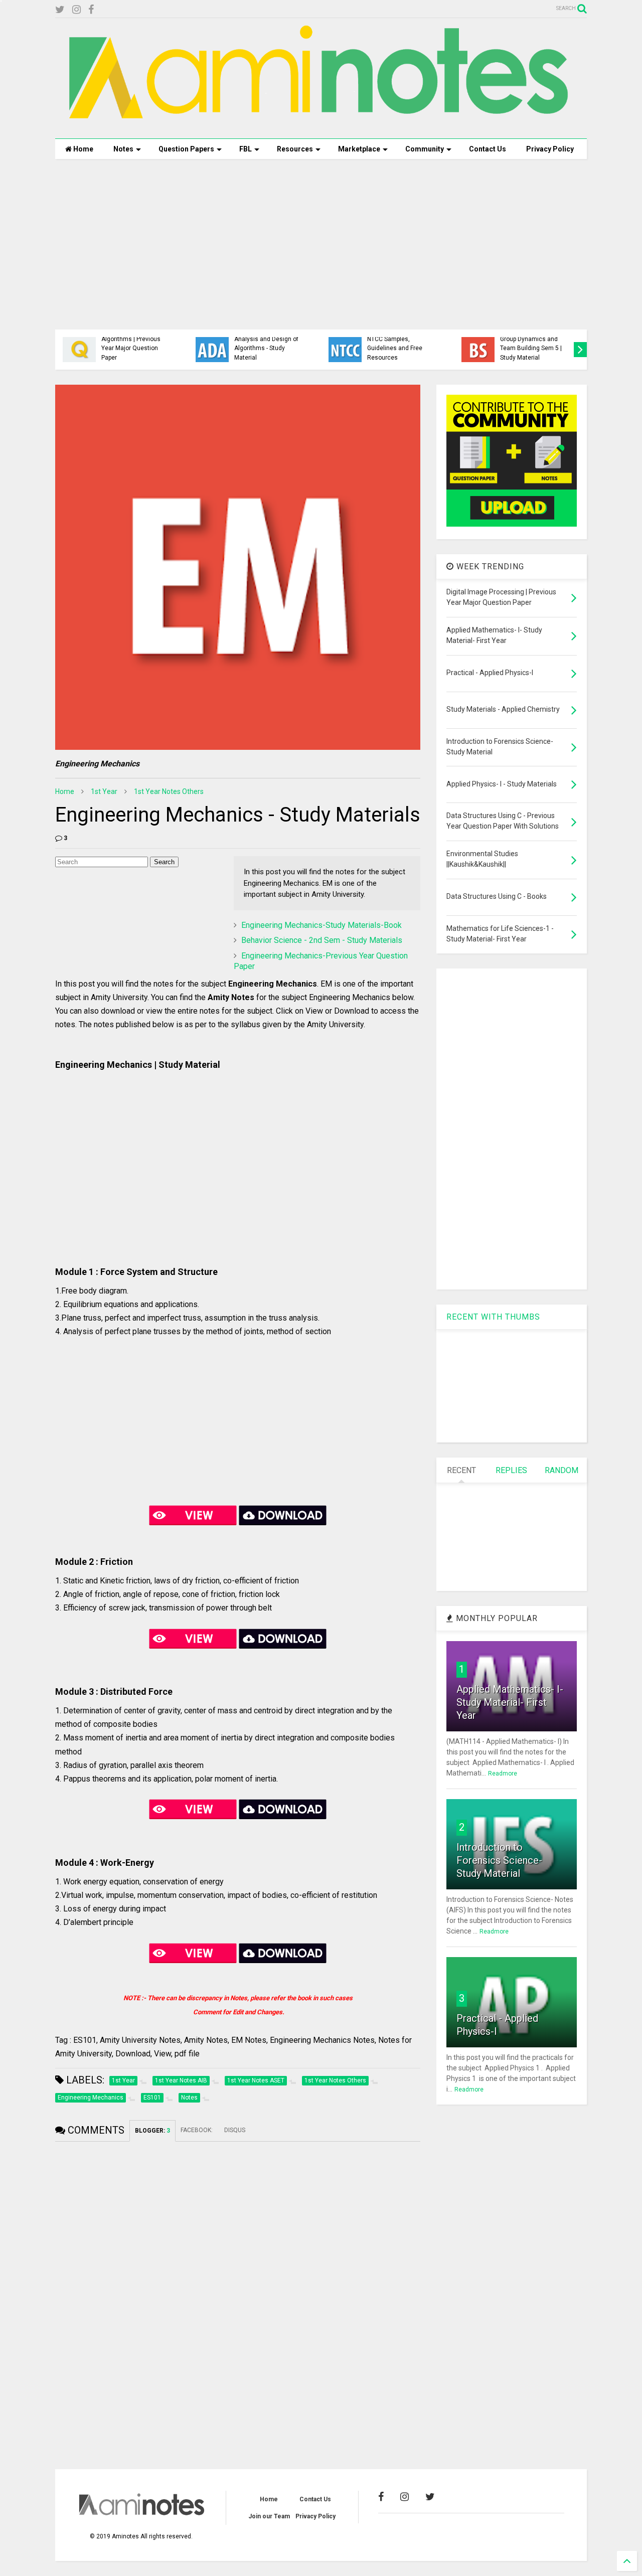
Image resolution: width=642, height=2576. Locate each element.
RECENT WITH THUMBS (493, 1317)
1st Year (104, 791)
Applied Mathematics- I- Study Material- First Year (510, 1702)
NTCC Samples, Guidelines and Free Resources (395, 348)
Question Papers (186, 149)
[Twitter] (60, 10)
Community (425, 149)
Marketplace (359, 149)
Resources (295, 149)
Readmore (503, 1774)
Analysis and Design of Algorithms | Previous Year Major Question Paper (133, 344)
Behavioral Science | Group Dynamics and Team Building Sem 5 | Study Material (531, 344)
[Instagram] (76, 10)
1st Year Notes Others (169, 791)
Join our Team (269, 2516)
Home (83, 149)
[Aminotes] (321, 126)
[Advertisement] (321, 244)
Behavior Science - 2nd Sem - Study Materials (322, 940)
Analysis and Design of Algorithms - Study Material (266, 348)
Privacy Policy (550, 149)
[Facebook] (91, 10)
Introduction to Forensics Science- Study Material (499, 1860)
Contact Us (488, 149)
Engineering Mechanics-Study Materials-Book (322, 925)
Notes (123, 149)
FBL (246, 149)
